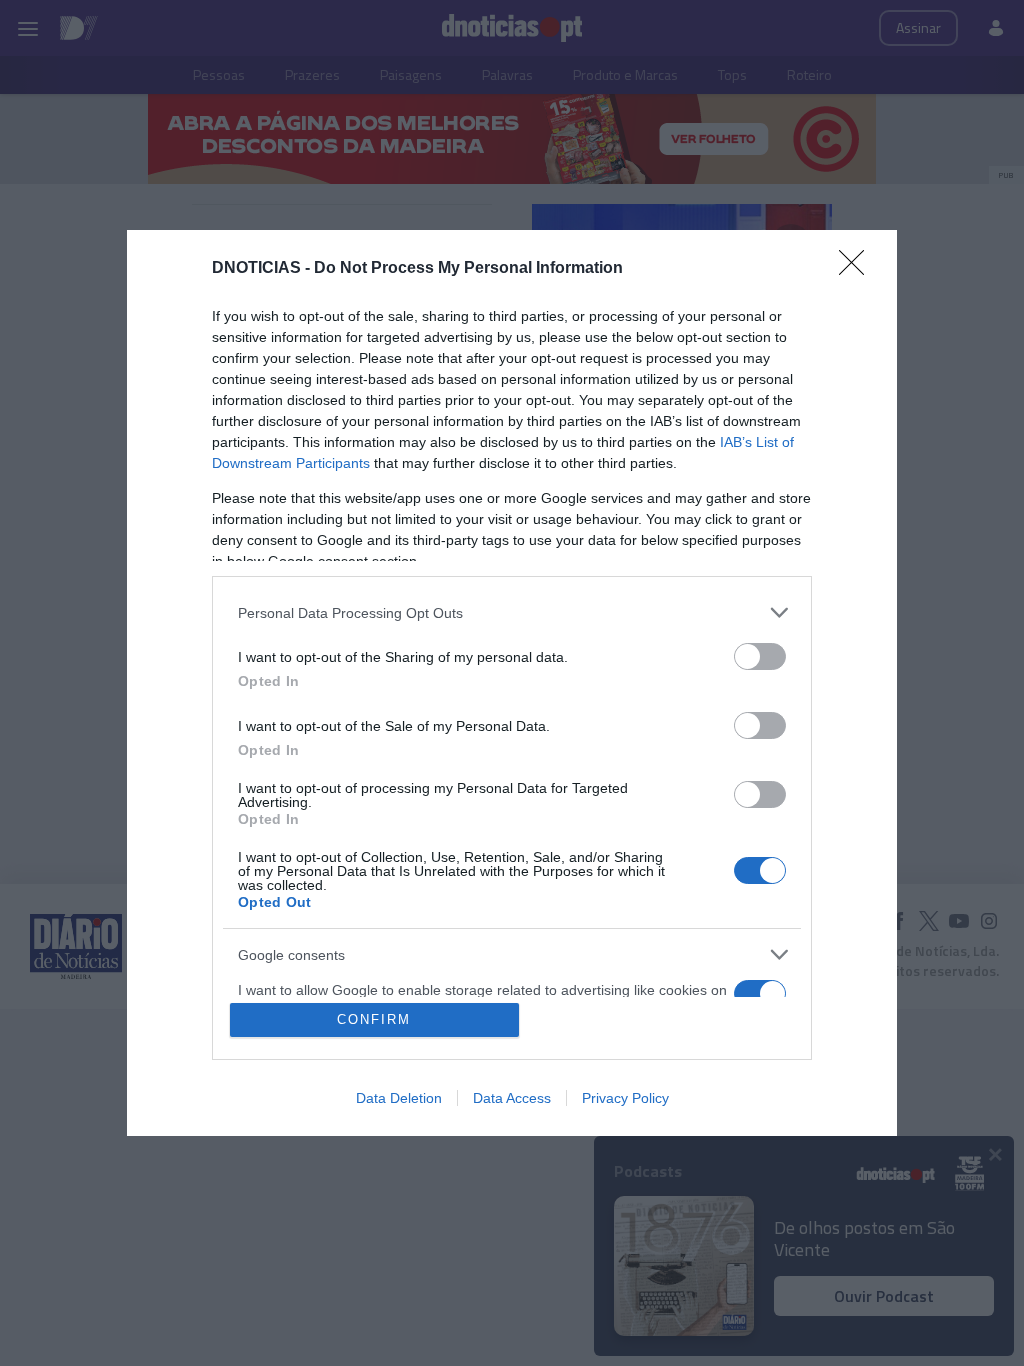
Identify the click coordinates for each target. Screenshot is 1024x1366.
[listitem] (512, 612)
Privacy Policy (625, 1098)
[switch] (760, 656)
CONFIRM (374, 1019)
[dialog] (512, 683)
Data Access (512, 1098)
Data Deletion (399, 1098)
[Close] (858, 269)
